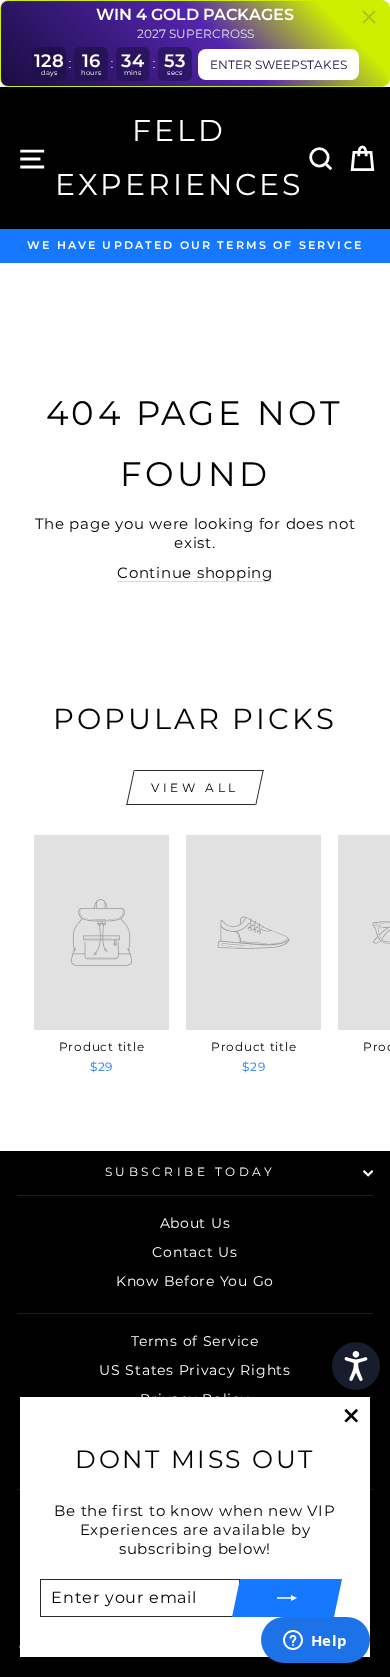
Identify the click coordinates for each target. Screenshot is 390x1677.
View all (195, 787)
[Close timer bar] (369, 17)
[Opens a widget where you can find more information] (315, 1642)
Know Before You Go (195, 1281)
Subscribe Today (190, 1172)
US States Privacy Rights (195, 1370)
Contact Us (194, 1252)
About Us (195, 1223)
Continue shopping (195, 573)
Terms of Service (195, 1341)
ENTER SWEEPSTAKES (278, 64)
